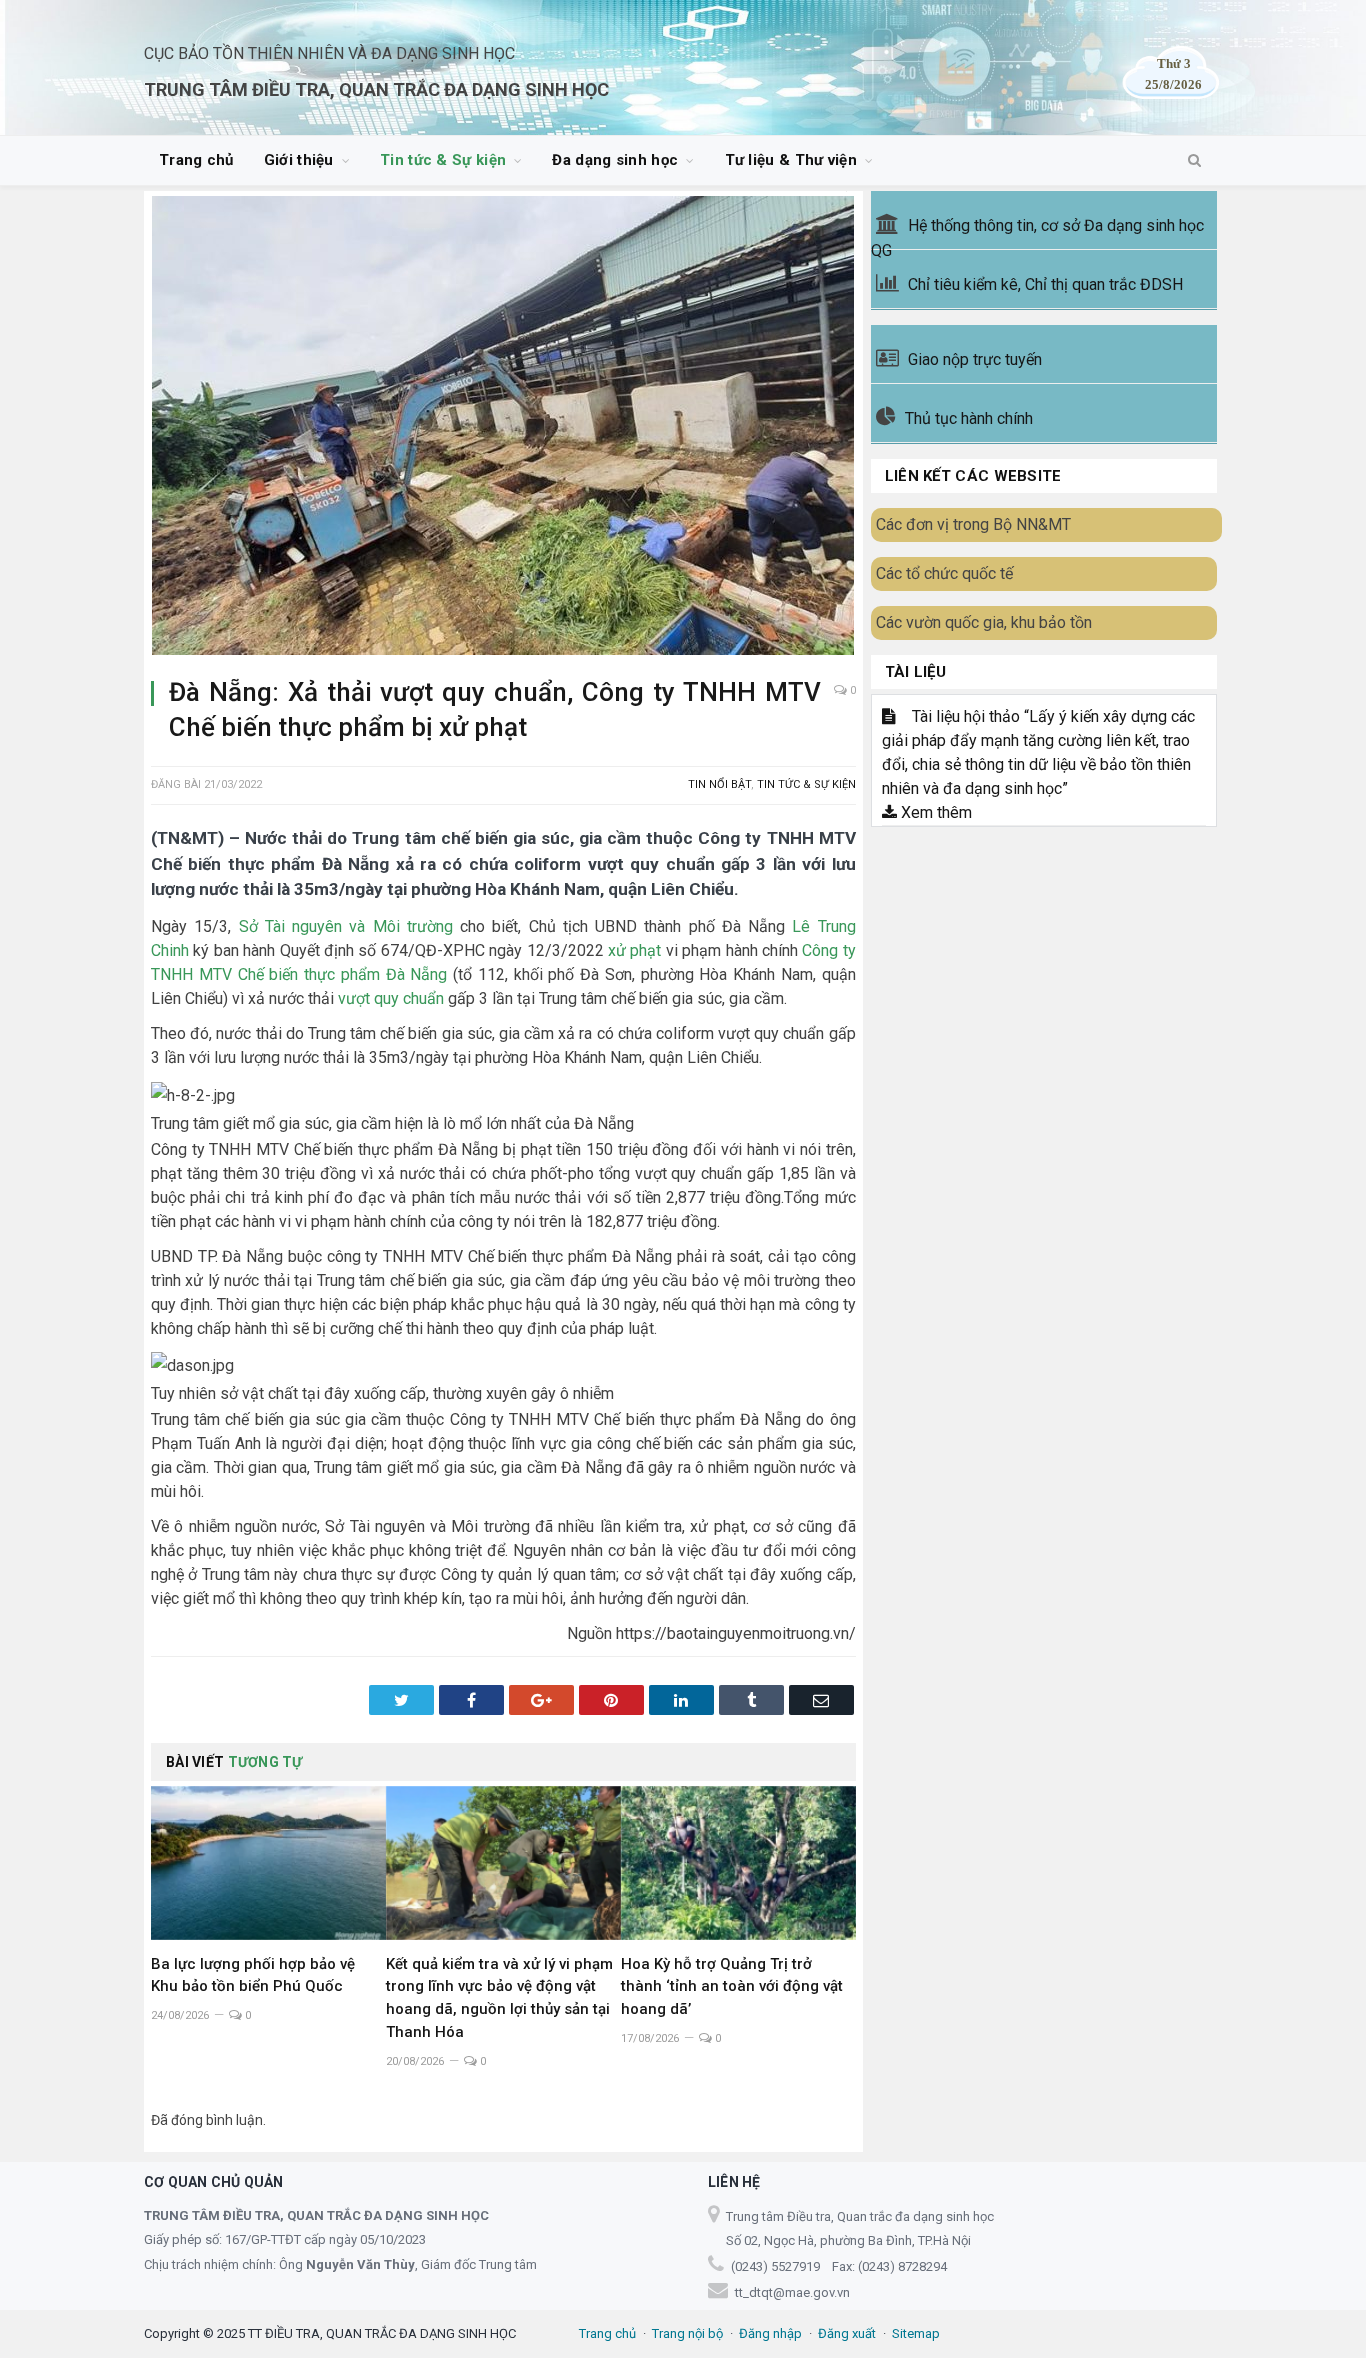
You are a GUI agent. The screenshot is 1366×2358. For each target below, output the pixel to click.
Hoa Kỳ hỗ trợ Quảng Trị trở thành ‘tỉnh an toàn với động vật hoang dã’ (732, 1987)
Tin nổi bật (719, 784)
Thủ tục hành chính (969, 418)
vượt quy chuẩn (391, 998)
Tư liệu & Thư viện (791, 160)
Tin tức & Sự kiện (443, 160)
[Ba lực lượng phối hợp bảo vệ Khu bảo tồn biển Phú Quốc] (268, 1863)
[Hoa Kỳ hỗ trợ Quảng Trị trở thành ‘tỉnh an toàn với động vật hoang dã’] (738, 1863)
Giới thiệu (299, 160)
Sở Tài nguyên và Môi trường (346, 926)
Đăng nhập (770, 2333)
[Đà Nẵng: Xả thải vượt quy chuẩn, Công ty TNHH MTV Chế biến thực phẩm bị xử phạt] (503, 428)
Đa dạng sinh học (615, 160)
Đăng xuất (847, 2333)
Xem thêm (934, 812)
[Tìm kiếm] (1194, 161)
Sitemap (916, 2333)
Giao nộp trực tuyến (975, 359)
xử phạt (634, 950)
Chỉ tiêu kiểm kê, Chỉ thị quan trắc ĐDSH (1045, 284)
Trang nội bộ (687, 2333)
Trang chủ (196, 160)
